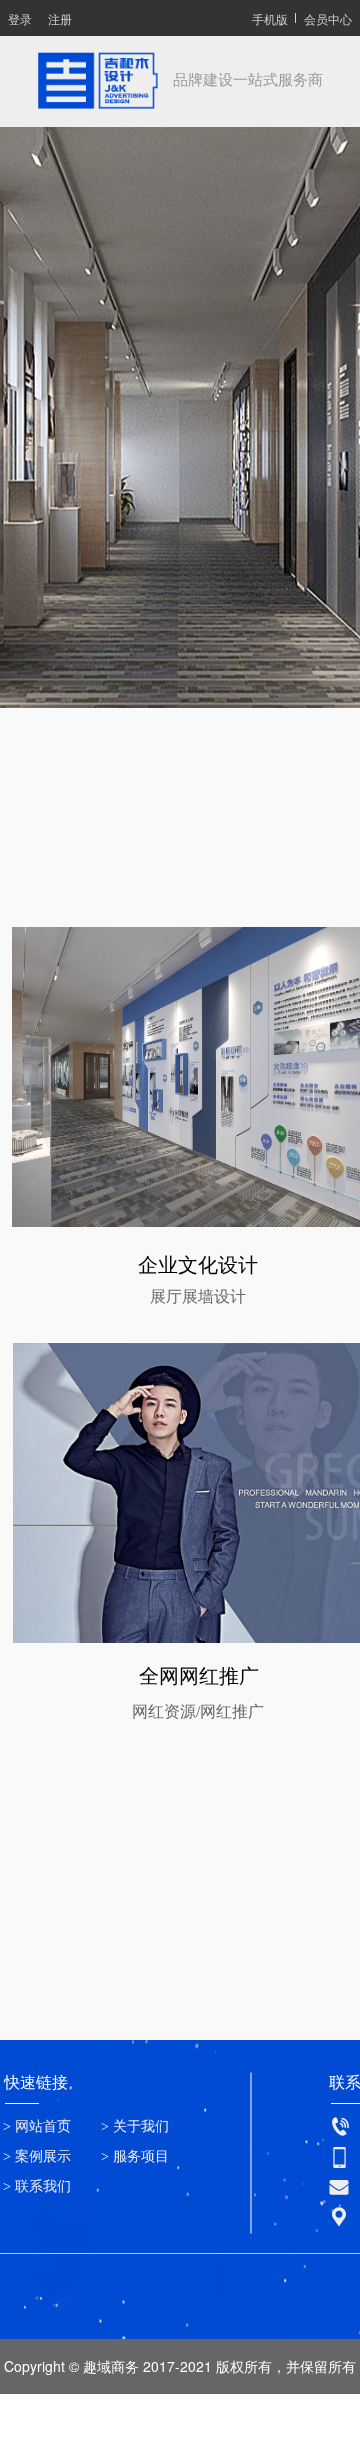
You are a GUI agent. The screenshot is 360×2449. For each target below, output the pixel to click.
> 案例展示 (37, 2156)
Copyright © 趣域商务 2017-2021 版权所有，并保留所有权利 (180, 2393)
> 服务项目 (135, 2156)
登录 (20, 18)
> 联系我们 (37, 2186)
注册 (60, 18)
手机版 (270, 18)
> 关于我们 (135, 2126)
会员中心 (328, 18)
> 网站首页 (37, 2126)
